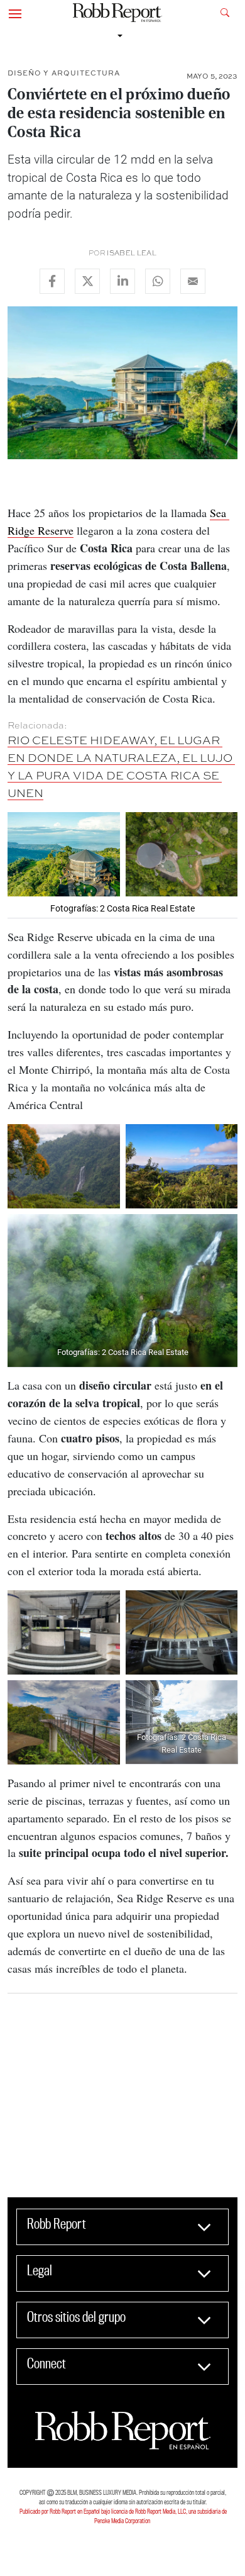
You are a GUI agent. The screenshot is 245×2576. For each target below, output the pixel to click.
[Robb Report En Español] (117, 13)
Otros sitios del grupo (76, 2317)
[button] (15, 13)
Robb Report (57, 2224)
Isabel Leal (132, 253)
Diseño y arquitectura (64, 73)
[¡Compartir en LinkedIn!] (122, 281)
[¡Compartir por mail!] (193, 281)
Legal (40, 2270)
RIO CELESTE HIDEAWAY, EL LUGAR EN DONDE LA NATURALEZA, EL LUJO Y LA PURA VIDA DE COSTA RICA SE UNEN (121, 766)
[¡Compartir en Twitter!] (87, 281)
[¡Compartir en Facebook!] (52, 281)
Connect (46, 2363)
